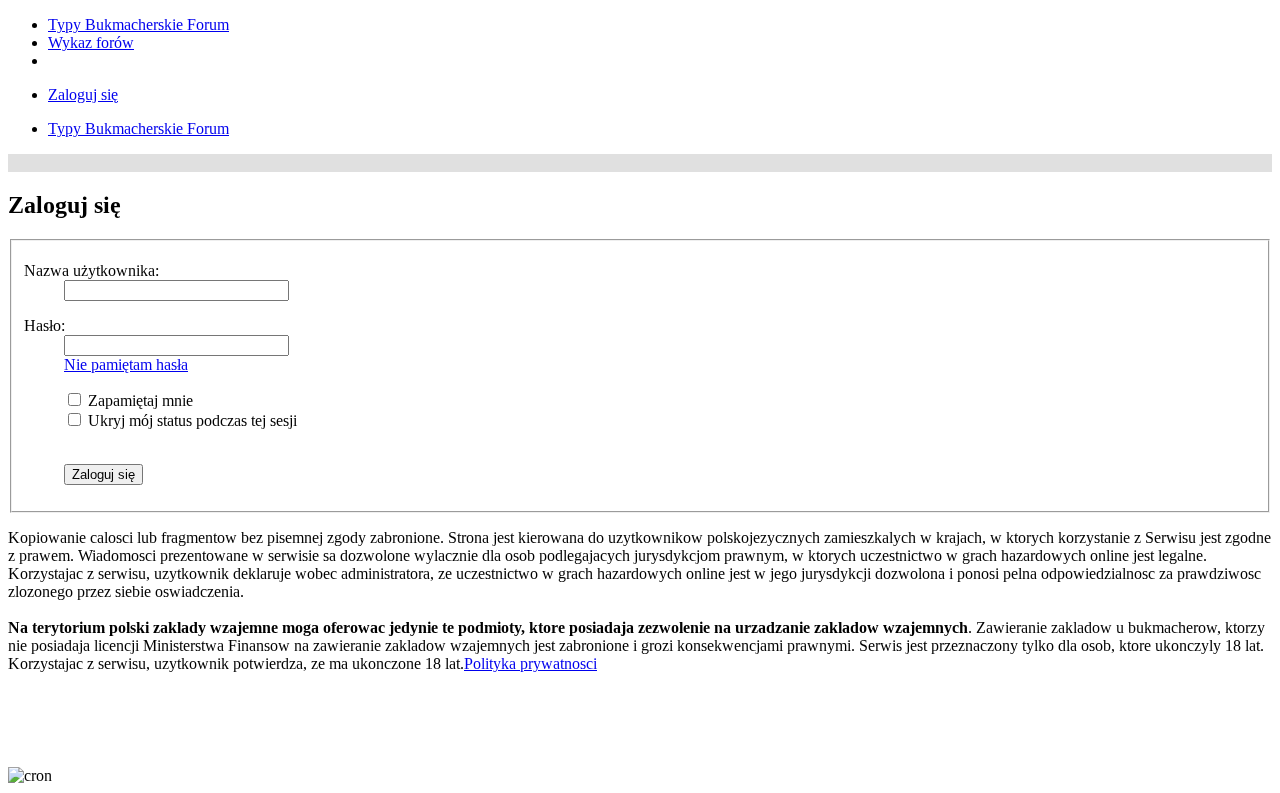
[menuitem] (138, 24)
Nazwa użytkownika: (91, 270)
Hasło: (44, 325)
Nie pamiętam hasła (126, 364)
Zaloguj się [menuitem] (83, 94)
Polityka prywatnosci (530, 663)
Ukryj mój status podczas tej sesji (190, 420)
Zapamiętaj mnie (138, 400)
